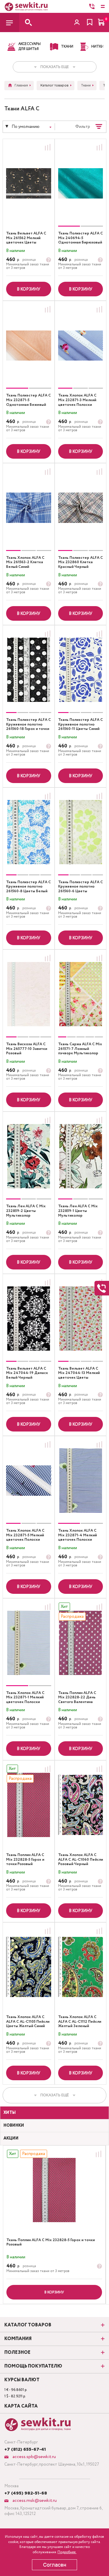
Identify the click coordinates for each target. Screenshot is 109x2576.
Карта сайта (21, 2406)
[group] (81, 183)
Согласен (55, 2565)
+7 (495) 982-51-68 (26, 2493)
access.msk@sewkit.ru (34, 2501)
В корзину (28, 289)
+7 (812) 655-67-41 (25, 2450)
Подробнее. (67, 2552)
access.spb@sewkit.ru (34, 2457)
